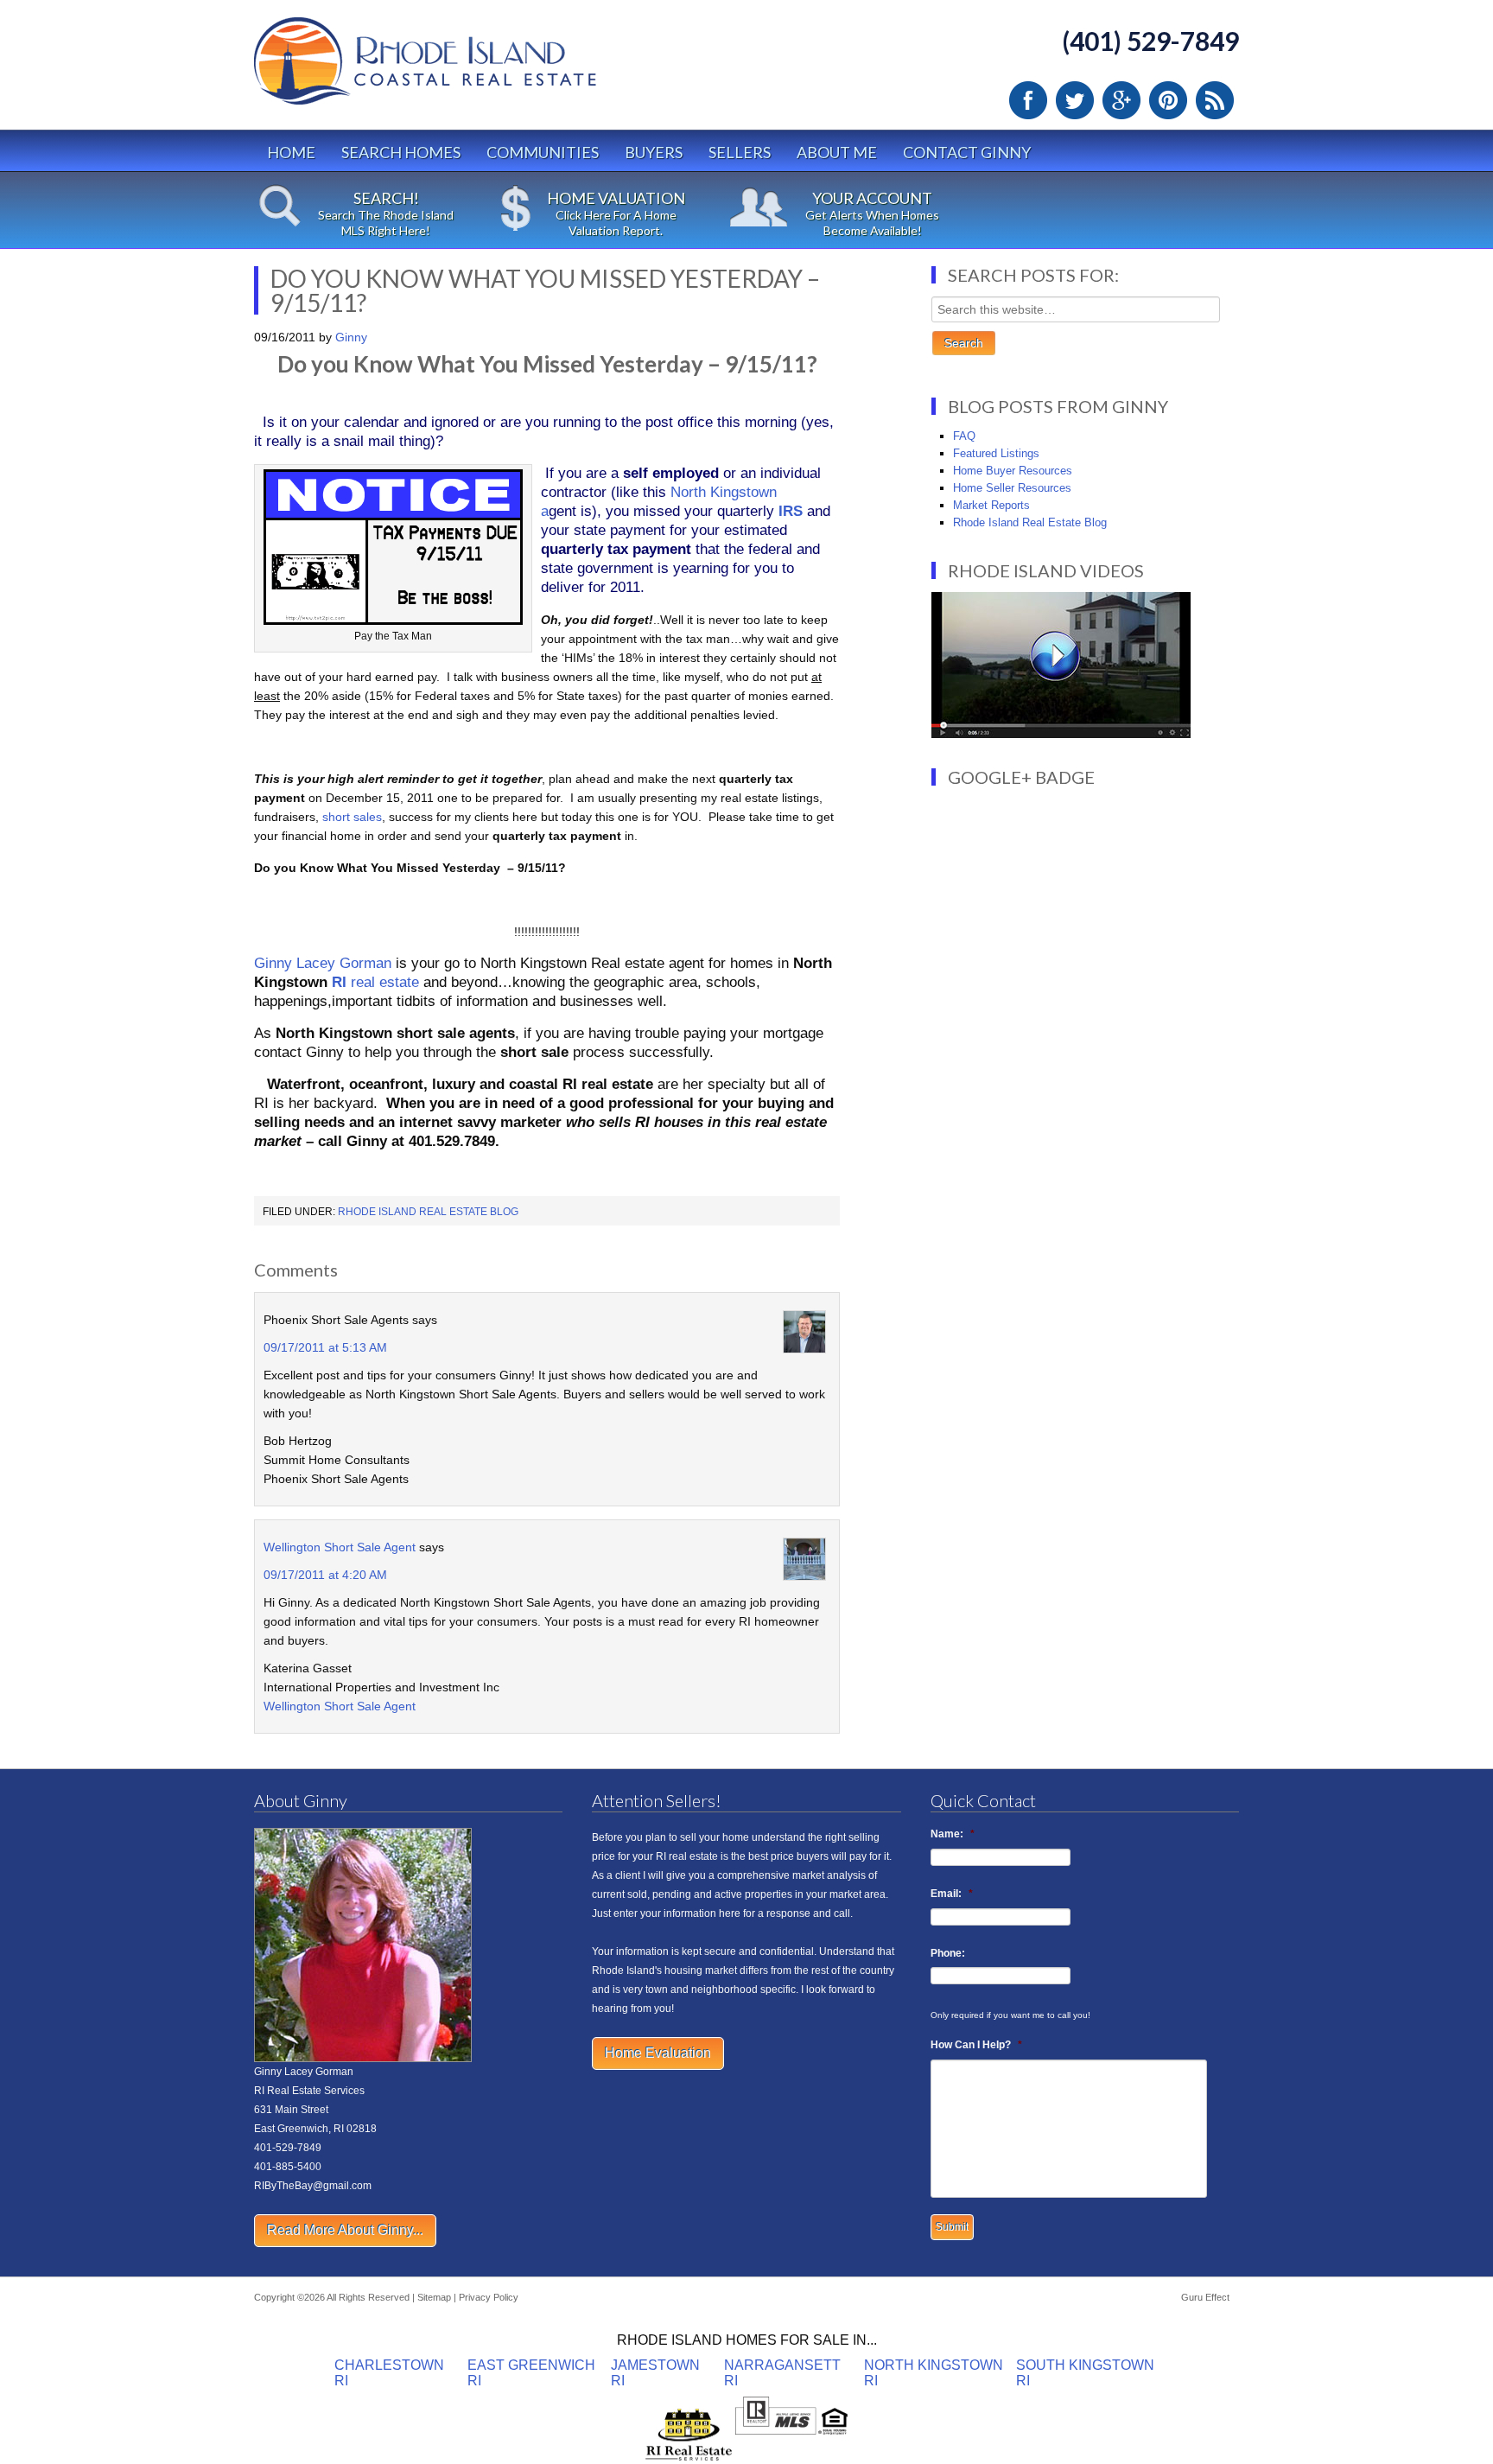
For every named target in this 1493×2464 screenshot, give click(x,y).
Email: (952, 1894)
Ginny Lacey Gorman (323, 963)
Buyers (654, 152)
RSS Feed (1215, 100)
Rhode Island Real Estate (461, 69)
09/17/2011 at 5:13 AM (325, 1347)
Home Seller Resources (1012, 488)
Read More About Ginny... (345, 2230)
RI (339, 982)
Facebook (1028, 100)
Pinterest (1168, 100)
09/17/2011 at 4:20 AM (325, 1575)
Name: (953, 1834)
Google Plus (1121, 100)
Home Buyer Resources (1013, 471)
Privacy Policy (489, 2297)
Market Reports (991, 505)
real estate (383, 982)
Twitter (1075, 100)
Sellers (740, 152)
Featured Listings (996, 453)
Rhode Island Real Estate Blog (428, 1212)
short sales (352, 817)
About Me (837, 152)
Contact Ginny (967, 152)
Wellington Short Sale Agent (340, 1547)
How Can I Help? (976, 2045)
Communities (543, 152)
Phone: (948, 1953)
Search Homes (401, 152)
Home (291, 152)
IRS (791, 511)
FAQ (964, 436)
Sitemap (434, 2297)
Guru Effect (1205, 2297)
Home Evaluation (658, 2053)
